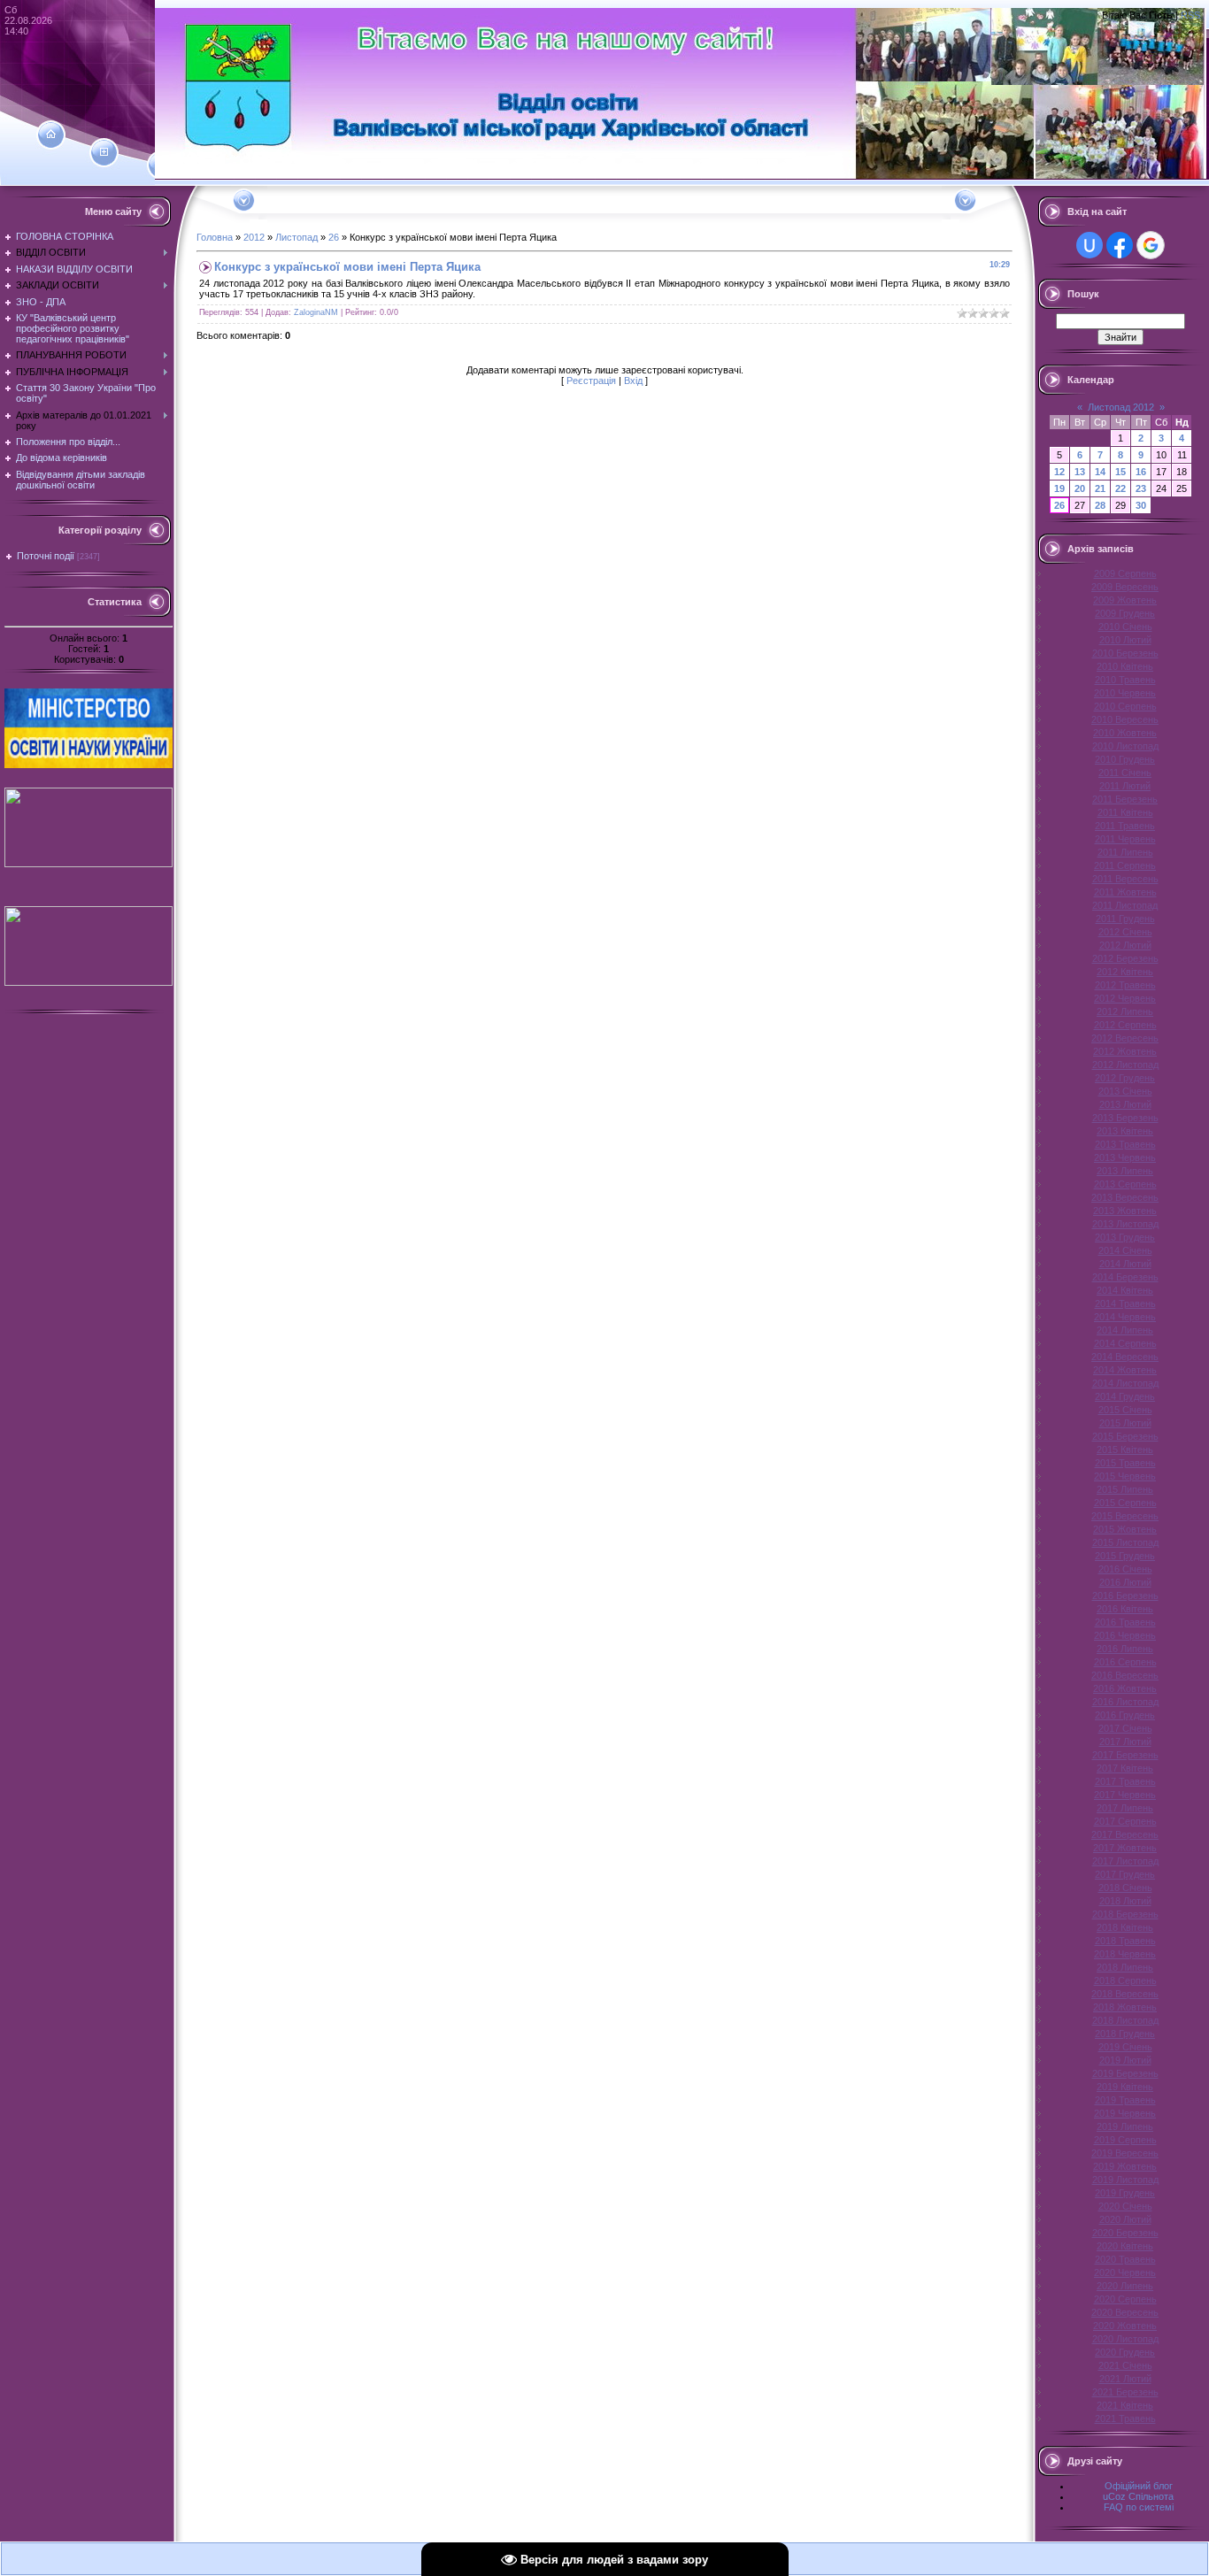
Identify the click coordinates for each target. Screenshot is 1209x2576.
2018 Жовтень (1125, 2007)
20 (1080, 488)
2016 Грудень (1125, 1715)
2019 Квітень (1125, 2087)
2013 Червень (1125, 1157)
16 (1141, 472)
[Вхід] (162, 165)
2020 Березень (1125, 2233)
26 (334, 237)
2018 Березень (1125, 1914)
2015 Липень (1125, 1489)
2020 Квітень (1125, 2246)
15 (1120, 472)
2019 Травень (1125, 2100)
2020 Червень (1125, 2272)
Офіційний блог (1139, 2486)
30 (1141, 505)
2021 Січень (1125, 2365)
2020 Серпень (1125, 2299)
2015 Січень (1125, 1410)
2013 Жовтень (1125, 1211)
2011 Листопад (1125, 905)
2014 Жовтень (1125, 1370)
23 (1141, 488)
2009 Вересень (1125, 587)
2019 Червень (1125, 2113)
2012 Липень (1125, 1011)
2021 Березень (1125, 2392)
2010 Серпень (1125, 706)
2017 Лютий (1125, 1742)
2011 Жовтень (1125, 892)
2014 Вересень (1125, 1357)
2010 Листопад (1125, 746)
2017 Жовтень (1125, 1848)
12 (1059, 472)
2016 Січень (1125, 1569)
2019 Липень (1125, 2126)
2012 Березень (1125, 958)
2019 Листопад (1125, 2180)
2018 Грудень (1125, 2034)
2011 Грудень (1125, 919)
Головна (215, 237)
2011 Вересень (1125, 879)
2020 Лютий (1125, 2219)
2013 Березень (1125, 1118)
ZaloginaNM (316, 312)
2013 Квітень (1125, 1131)
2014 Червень (1125, 1317)
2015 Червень (1125, 1476)
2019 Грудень (1125, 2193)
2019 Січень (1125, 2047)
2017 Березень (1125, 1755)
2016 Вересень (1125, 1675)
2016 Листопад (1125, 1702)
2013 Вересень (1125, 1197)
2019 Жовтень (1125, 2166)
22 (1120, 488)
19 (1059, 488)
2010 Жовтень (1125, 733)
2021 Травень (1125, 2418)
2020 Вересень (1125, 2312)
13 (1080, 472)
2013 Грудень (1125, 1237)
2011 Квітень (1125, 812)
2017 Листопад (1125, 1861)
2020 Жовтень (1125, 2326)
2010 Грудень (1125, 759)
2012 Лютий (1125, 945)
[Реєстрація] (104, 152)
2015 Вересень (1125, 1516)
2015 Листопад (1125, 1542)
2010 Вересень (1125, 719)
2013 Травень (1125, 1144)
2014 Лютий (1125, 1264)
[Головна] (51, 135)
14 (1100, 472)
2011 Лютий (1125, 786)
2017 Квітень (1125, 1768)
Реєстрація (591, 381)
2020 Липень (1125, 2286)
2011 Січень (1125, 773)
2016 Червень (1125, 1635)
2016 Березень (1125, 1596)
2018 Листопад (1125, 2020)
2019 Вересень (1125, 2153)
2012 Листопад (1125, 1065)
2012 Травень (1125, 985)
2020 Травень (1125, 2259)
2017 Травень (1125, 1781)
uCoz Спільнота (1138, 2496)
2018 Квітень (1125, 1927)
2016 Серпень (1125, 1662)
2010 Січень (1125, 627)
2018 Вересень (1125, 1994)
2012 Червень (1125, 998)
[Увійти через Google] (1151, 245)
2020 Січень (1125, 2206)
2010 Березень (1125, 653)
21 (1100, 488)
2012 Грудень (1125, 1078)
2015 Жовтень (1125, 1529)
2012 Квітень (1125, 972)
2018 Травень (1125, 1941)
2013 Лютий (1125, 1104)
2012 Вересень (1125, 1038)
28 (1100, 505)
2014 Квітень (1125, 1290)
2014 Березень (1125, 1277)
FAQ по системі (1139, 2507)
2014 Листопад (1125, 1383)
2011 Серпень (1125, 865)
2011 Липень (1125, 852)
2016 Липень (1125, 1649)
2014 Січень (1125, 1250)
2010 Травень (1125, 680)
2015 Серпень (1125, 1503)
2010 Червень (1125, 693)
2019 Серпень (1125, 2140)
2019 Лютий (1125, 2060)
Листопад (296, 237)
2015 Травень (1125, 1463)
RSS (1190, 15)
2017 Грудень (1125, 1874)
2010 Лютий (1125, 640)
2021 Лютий (1125, 2379)
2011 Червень (1125, 839)
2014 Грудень (1125, 1396)
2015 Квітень (1125, 1449)
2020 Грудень (1125, 2352)
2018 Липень (1125, 1967)
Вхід (633, 381)
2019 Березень (1125, 2073)
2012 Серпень (1125, 1025)
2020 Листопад (1125, 2339)
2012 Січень (1125, 932)
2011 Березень (1125, 799)
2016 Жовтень (1125, 1688)
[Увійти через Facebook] (1120, 245)
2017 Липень (1125, 1808)
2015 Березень (1125, 1436)
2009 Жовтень (1125, 600)
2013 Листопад (1125, 1224)
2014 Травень (1125, 1303)
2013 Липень (1125, 1171)
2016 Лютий (1125, 1582)
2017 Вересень (1125, 1834)
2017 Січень (1125, 1728)
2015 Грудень (1125, 1556)
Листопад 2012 (1121, 407)
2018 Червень (1125, 1954)
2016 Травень (1125, 1622)
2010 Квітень (1125, 666)
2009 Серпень (1125, 573)
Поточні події (46, 556)
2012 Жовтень (1125, 1051)
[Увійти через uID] (1090, 245)
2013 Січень (1125, 1091)
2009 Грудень (1125, 613)
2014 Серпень (1125, 1343)
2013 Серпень (1125, 1184)
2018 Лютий (1125, 1901)
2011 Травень (1125, 826)
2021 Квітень (1125, 2405)
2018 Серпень (1125, 1980)
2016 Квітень (1125, 1609)
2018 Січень (1125, 1888)
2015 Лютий (1125, 1423)
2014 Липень (1125, 1330)
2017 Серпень (1125, 1821)
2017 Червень (1125, 1795)
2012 (254, 237)
